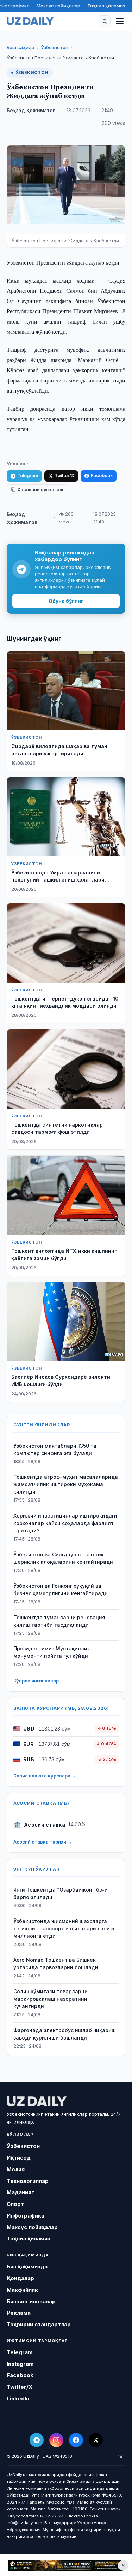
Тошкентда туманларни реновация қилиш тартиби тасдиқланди (59, 1621)
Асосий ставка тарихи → (43, 1842)
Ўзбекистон (55, 47)
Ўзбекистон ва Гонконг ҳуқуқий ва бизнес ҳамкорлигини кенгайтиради (61, 1590)
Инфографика (26, 2216)
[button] (105, 21)
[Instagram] (56, 2440)
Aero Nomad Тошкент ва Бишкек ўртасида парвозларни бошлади (56, 1964)
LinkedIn (18, 2399)
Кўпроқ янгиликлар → (39, 1681)
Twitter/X (64, 476)
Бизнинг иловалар (31, 2301)
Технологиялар (28, 2181)
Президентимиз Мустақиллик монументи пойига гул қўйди (52, 1652)
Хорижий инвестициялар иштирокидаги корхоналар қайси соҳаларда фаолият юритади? (65, 1523)
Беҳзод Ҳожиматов (31, 111)
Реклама (19, 2313)
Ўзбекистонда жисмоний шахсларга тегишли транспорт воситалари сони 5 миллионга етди (64, 1928)
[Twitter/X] (96, 2440)
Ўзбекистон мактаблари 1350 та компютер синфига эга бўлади (55, 1449)
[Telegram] (37, 2440)
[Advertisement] (66, 2565)
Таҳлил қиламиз (106, 6)
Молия (16, 2169)
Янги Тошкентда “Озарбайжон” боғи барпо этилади (61, 1893)
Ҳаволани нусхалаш (40, 490)
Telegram (28, 476)
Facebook (102, 476)
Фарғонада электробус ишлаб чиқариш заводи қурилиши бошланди (65, 2034)
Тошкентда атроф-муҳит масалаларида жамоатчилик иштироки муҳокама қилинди (66, 1484)
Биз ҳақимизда (27, 2266)
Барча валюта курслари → (45, 1776)
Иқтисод (19, 2158)
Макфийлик (22, 2290)
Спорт (15, 2204)
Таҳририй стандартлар (39, 2324)
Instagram (20, 2364)
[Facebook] (76, 2440)
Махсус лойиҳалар (58, 6)
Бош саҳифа (21, 47)
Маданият (21, 2192)
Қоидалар (20, 2278)
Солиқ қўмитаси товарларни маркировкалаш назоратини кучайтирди (51, 1999)
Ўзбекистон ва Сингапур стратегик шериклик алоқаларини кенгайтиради (63, 1558)
